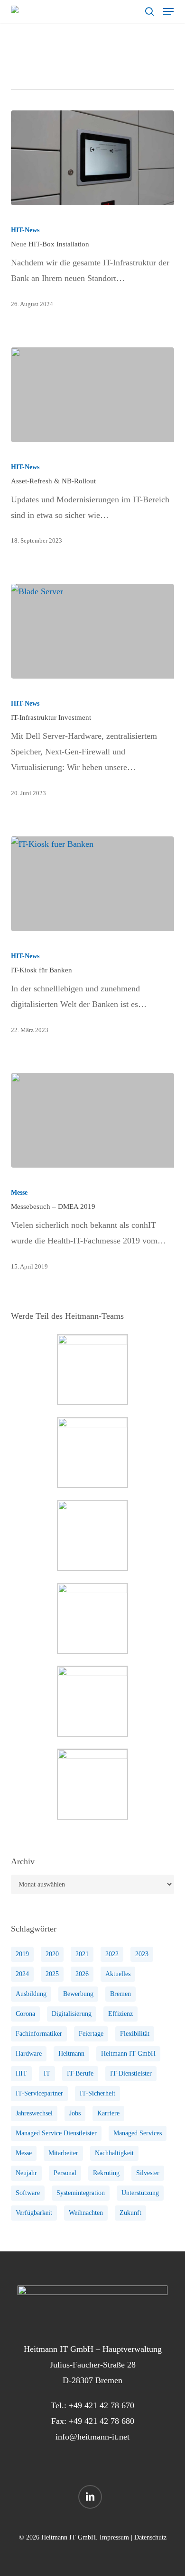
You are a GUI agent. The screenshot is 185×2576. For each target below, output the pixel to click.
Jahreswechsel (34, 2113)
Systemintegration (81, 2193)
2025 (52, 1974)
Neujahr (26, 2173)
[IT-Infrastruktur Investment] (92, 631)
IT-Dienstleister (131, 2073)
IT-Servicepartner (39, 2093)
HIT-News (25, 230)
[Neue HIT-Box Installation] (92, 158)
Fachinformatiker (39, 2034)
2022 (112, 1954)
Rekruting (106, 2173)
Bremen (120, 1994)
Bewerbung (78, 1994)
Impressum (114, 2537)
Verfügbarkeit (34, 2213)
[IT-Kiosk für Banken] (92, 884)
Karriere (108, 2113)
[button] (168, 11)
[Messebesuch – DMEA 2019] (92, 1120)
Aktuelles (118, 1974)
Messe (19, 1193)
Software (28, 2193)
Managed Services (138, 2133)
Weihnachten (86, 2213)
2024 (22, 1974)
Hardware (29, 2054)
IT (47, 2073)
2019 (22, 1954)
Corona (25, 2014)
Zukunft (130, 2213)
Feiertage (91, 2034)
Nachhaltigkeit (114, 2153)
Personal (65, 2173)
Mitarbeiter (63, 2153)
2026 (82, 1974)
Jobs (75, 2113)
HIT (21, 2073)
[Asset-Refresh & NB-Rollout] (92, 395)
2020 (52, 1954)
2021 (82, 1954)
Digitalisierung (72, 2014)
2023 (142, 1954)
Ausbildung (31, 1994)
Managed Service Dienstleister (56, 2133)
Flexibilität (135, 2034)
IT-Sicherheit (97, 2093)
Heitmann (71, 2054)
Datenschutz (150, 2537)
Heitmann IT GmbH (128, 2054)
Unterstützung (140, 2193)
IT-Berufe (80, 2073)
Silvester (148, 2173)
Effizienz (120, 2014)
